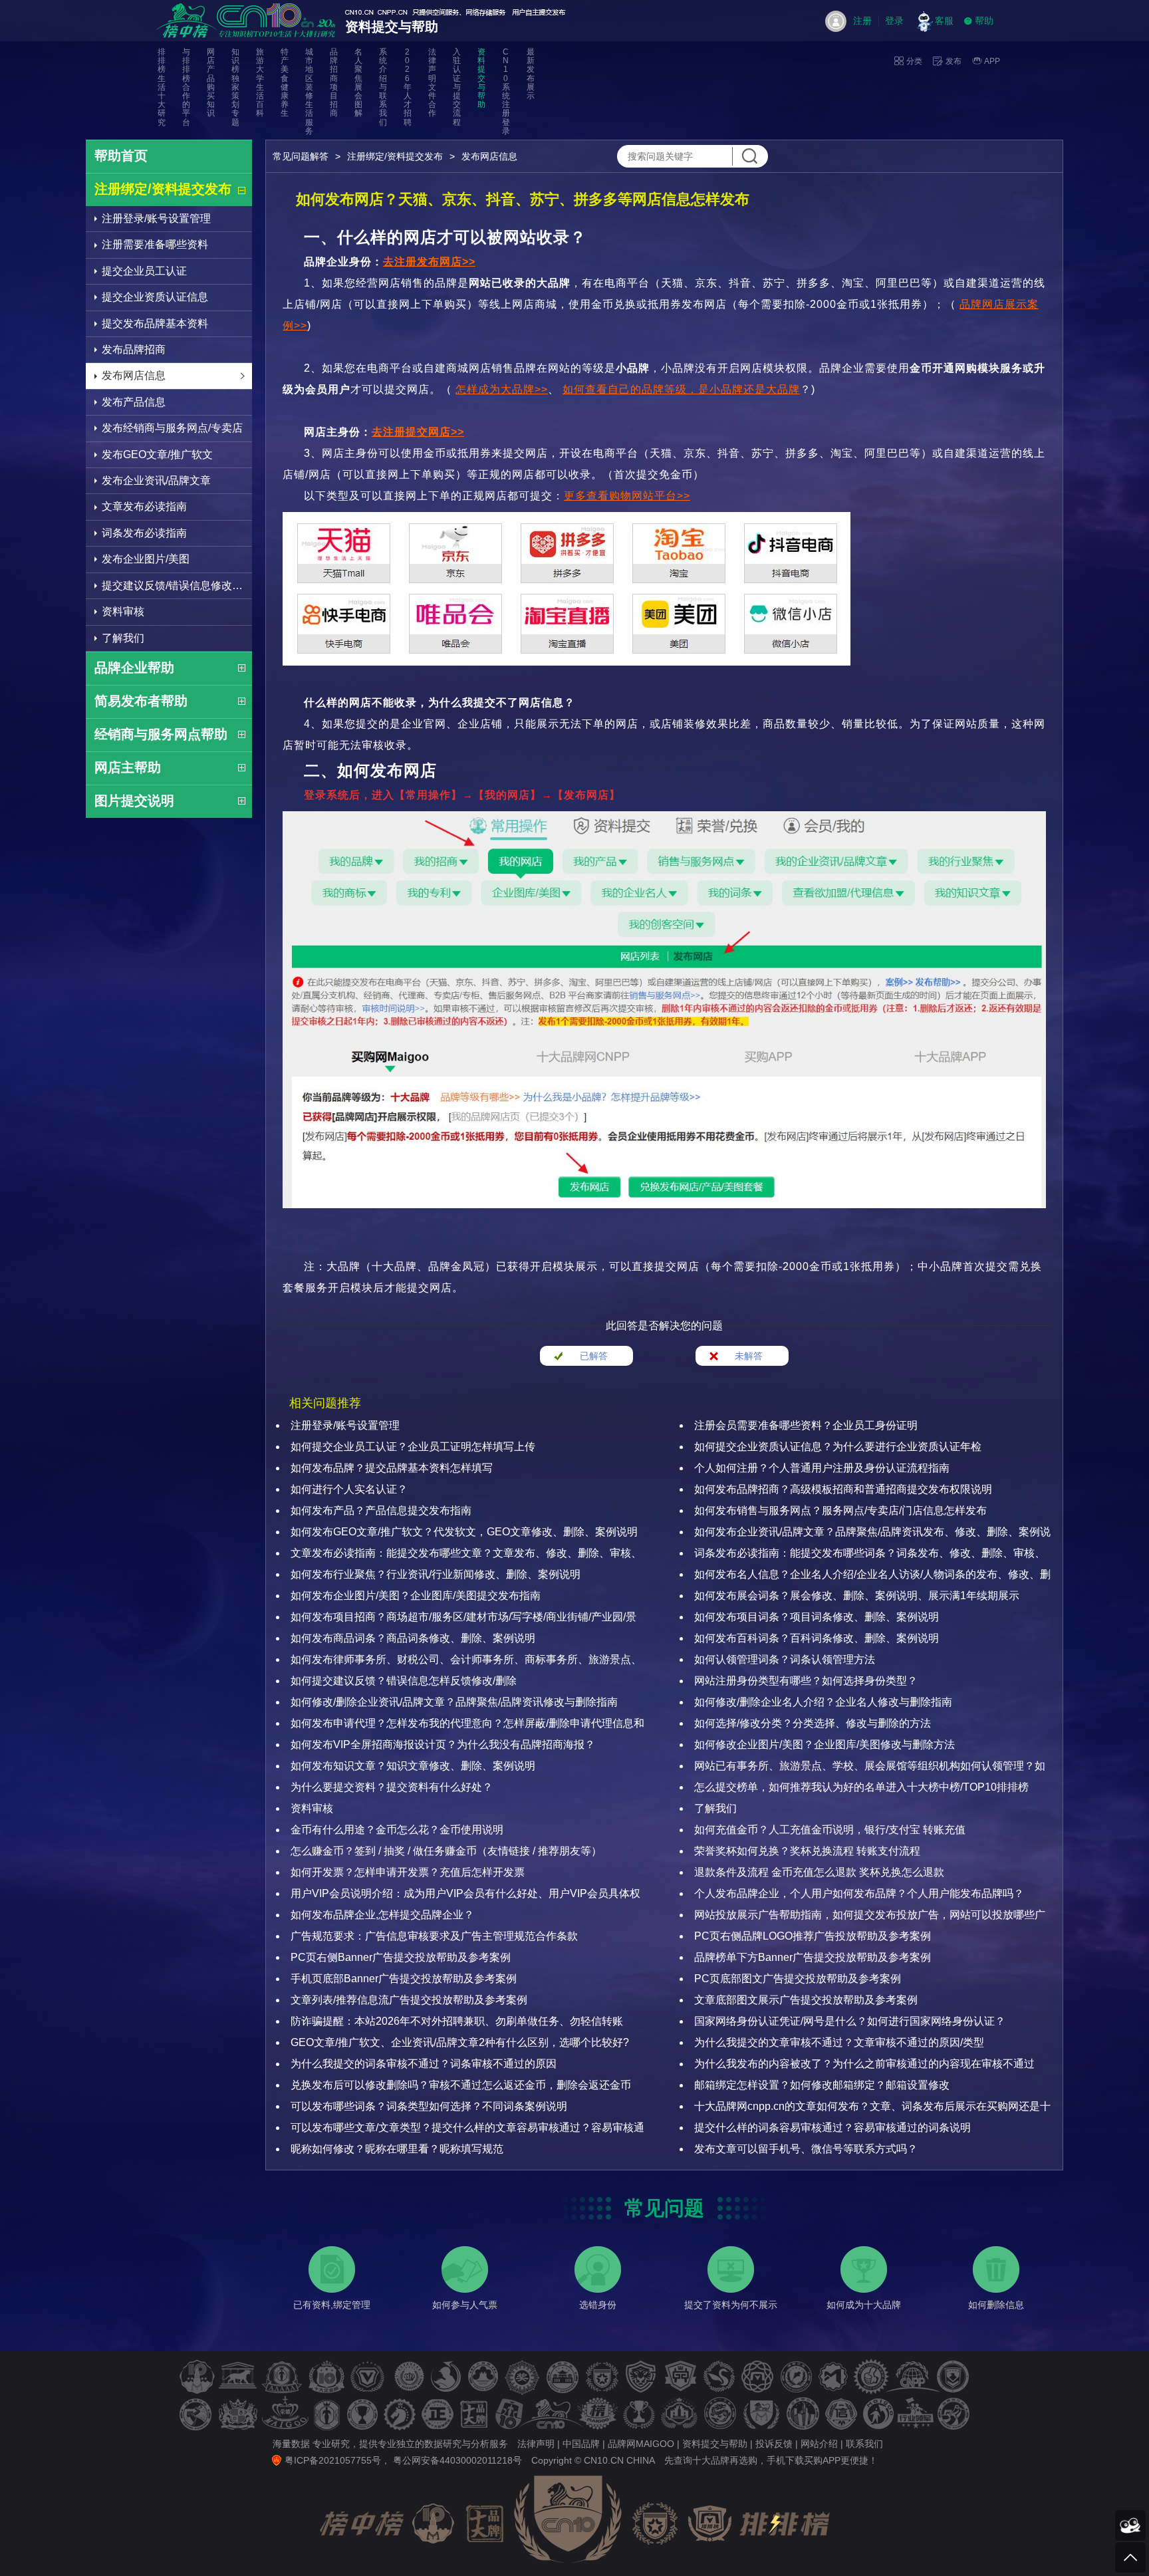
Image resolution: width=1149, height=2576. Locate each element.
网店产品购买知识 (211, 83)
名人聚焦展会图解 (358, 83)
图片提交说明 (134, 801)
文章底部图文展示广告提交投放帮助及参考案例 (806, 2000)
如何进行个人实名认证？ (349, 1489)
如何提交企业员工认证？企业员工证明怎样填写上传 (413, 1447)
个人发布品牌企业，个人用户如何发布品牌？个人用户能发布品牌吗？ (859, 1893)
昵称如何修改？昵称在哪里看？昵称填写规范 (397, 2149)
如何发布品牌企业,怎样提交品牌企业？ (382, 1915)
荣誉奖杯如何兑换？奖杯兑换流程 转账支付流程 (807, 1851)
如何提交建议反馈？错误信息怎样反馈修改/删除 (404, 1681)
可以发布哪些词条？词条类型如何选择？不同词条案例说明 (429, 2106)
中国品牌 (581, 2444)
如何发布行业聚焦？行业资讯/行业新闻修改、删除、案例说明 (436, 1574)
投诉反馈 (774, 2444)
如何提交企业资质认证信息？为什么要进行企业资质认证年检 (838, 1447)
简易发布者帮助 (141, 701)
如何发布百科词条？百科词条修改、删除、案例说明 (817, 1638)
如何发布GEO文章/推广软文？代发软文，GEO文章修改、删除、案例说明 (464, 1532)
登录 (894, 21)
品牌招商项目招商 (334, 83)
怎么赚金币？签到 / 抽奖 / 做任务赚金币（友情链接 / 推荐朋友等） (446, 1851)
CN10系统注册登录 (506, 92)
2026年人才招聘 (408, 87)
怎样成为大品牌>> (502, 389)
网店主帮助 (128, 767)
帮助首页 (121, 156)
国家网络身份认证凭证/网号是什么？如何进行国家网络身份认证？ (850, 2021)
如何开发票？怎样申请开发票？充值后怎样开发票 (408, 1872)
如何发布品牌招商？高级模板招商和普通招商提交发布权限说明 (843, 1489)
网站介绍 (819, 2444)
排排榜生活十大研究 (162, 87)
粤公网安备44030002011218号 (457, 2460)
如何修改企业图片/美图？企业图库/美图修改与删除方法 (825, 1744)
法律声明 (536, 2444)
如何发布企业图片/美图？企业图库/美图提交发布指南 (416, 1596)
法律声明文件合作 (432, 83)
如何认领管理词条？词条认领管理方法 (785, 1659)
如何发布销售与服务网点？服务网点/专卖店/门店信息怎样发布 (840, 1510)
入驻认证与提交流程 (457, 87)
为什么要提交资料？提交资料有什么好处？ (392, 1787)
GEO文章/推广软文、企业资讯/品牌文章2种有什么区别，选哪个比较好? (460, 2042)
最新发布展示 (531, 74)
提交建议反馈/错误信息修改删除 (177, 585)
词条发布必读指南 (144, 533)
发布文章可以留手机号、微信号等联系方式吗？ (806, 2149)
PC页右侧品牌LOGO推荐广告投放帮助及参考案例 (813, 1936)
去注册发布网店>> (429, 262)
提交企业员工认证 (144, 271)
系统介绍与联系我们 (383, 87)
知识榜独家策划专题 (235, 87)
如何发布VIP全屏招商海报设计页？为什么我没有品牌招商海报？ (443, 1744)
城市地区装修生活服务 (309, 92)
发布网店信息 (134, 375)
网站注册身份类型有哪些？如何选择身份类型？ (806, 1681)
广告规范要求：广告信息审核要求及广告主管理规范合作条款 (434, 1936)
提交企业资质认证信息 (155, 297)
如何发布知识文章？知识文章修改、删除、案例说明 (413, 1766)
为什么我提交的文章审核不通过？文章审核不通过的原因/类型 (839, 2042)
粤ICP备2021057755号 (333, 2460)
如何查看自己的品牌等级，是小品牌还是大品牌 (681, 389)
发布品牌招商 (134, 349)
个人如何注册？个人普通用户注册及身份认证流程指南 (822, 1468)
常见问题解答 (301, 156)
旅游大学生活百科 (260, 83)
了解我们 (123, 638)
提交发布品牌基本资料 (155, 323)
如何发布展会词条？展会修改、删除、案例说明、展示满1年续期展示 (857, 1596)
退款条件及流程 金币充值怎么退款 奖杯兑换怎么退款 (819, 1872)
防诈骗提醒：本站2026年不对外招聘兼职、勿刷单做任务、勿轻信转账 (457, 2021)
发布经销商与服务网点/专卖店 (172, 428)
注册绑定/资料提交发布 (163, 189)
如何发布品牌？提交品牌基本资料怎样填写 (392, 1468)
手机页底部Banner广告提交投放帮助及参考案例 (404, 1979)
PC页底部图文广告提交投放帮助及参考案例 (798, 1979)
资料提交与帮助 (481, 78)
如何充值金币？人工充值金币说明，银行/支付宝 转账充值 (830, 1830)
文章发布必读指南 (144, 506)
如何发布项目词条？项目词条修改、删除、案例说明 (817, 1617)
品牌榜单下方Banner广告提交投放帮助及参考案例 (813, 1957)
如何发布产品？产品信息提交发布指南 (381, 1510)
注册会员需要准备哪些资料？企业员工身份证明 (806, 1425)
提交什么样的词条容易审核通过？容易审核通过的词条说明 (832, 2127)
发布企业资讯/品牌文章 (156, 480)
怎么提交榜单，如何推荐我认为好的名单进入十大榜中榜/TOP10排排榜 (861, 1787)
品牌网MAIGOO (641, 2444)
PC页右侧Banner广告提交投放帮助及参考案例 (401, 1957)
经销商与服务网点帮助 (161, 734)
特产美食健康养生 (285, 83)
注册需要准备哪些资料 (155, 244)
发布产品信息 (134, 402)
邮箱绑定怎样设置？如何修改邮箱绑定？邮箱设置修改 (822, 2085)
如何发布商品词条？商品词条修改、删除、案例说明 (413, 1638)
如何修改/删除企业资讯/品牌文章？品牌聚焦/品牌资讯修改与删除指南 (454, 1702)
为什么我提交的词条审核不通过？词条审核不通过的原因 (424, 2064)
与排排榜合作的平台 (186, 87)
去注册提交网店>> (418, 432)
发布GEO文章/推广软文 (157, 454)
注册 (862, 21)
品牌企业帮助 (134, 668)
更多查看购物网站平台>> (627, 496)
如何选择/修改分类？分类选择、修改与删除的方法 (813, 1723)
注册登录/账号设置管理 (156, 218)
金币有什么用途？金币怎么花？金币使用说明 (397, 1830)
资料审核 (123, 611)
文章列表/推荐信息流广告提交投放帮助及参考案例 (409, 2000)
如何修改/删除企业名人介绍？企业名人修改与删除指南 (823, 1702)
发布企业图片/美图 (146, 559)
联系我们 (864, 2444)
